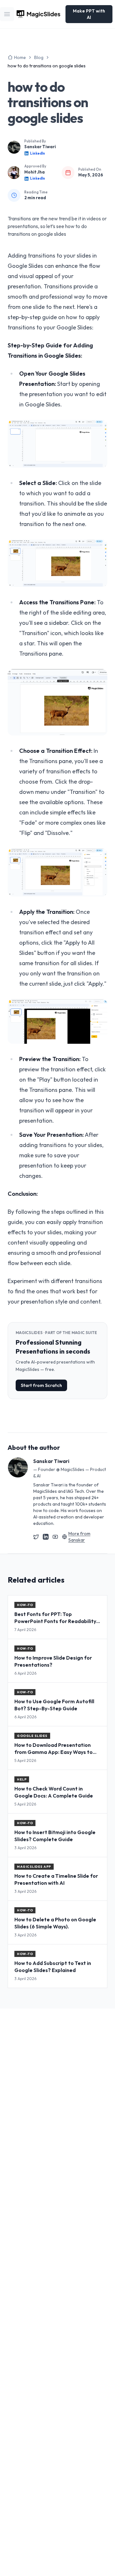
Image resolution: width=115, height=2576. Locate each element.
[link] (47, 66)
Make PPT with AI (89, 14)
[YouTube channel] (55, 1537)
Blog (39, 57)
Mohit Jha (34, 172)
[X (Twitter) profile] (36, 1537)
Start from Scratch (41, 1385)
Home (20, 57)
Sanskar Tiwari (40, 147)
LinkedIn (38, 153)
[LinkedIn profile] (46, 1537)
